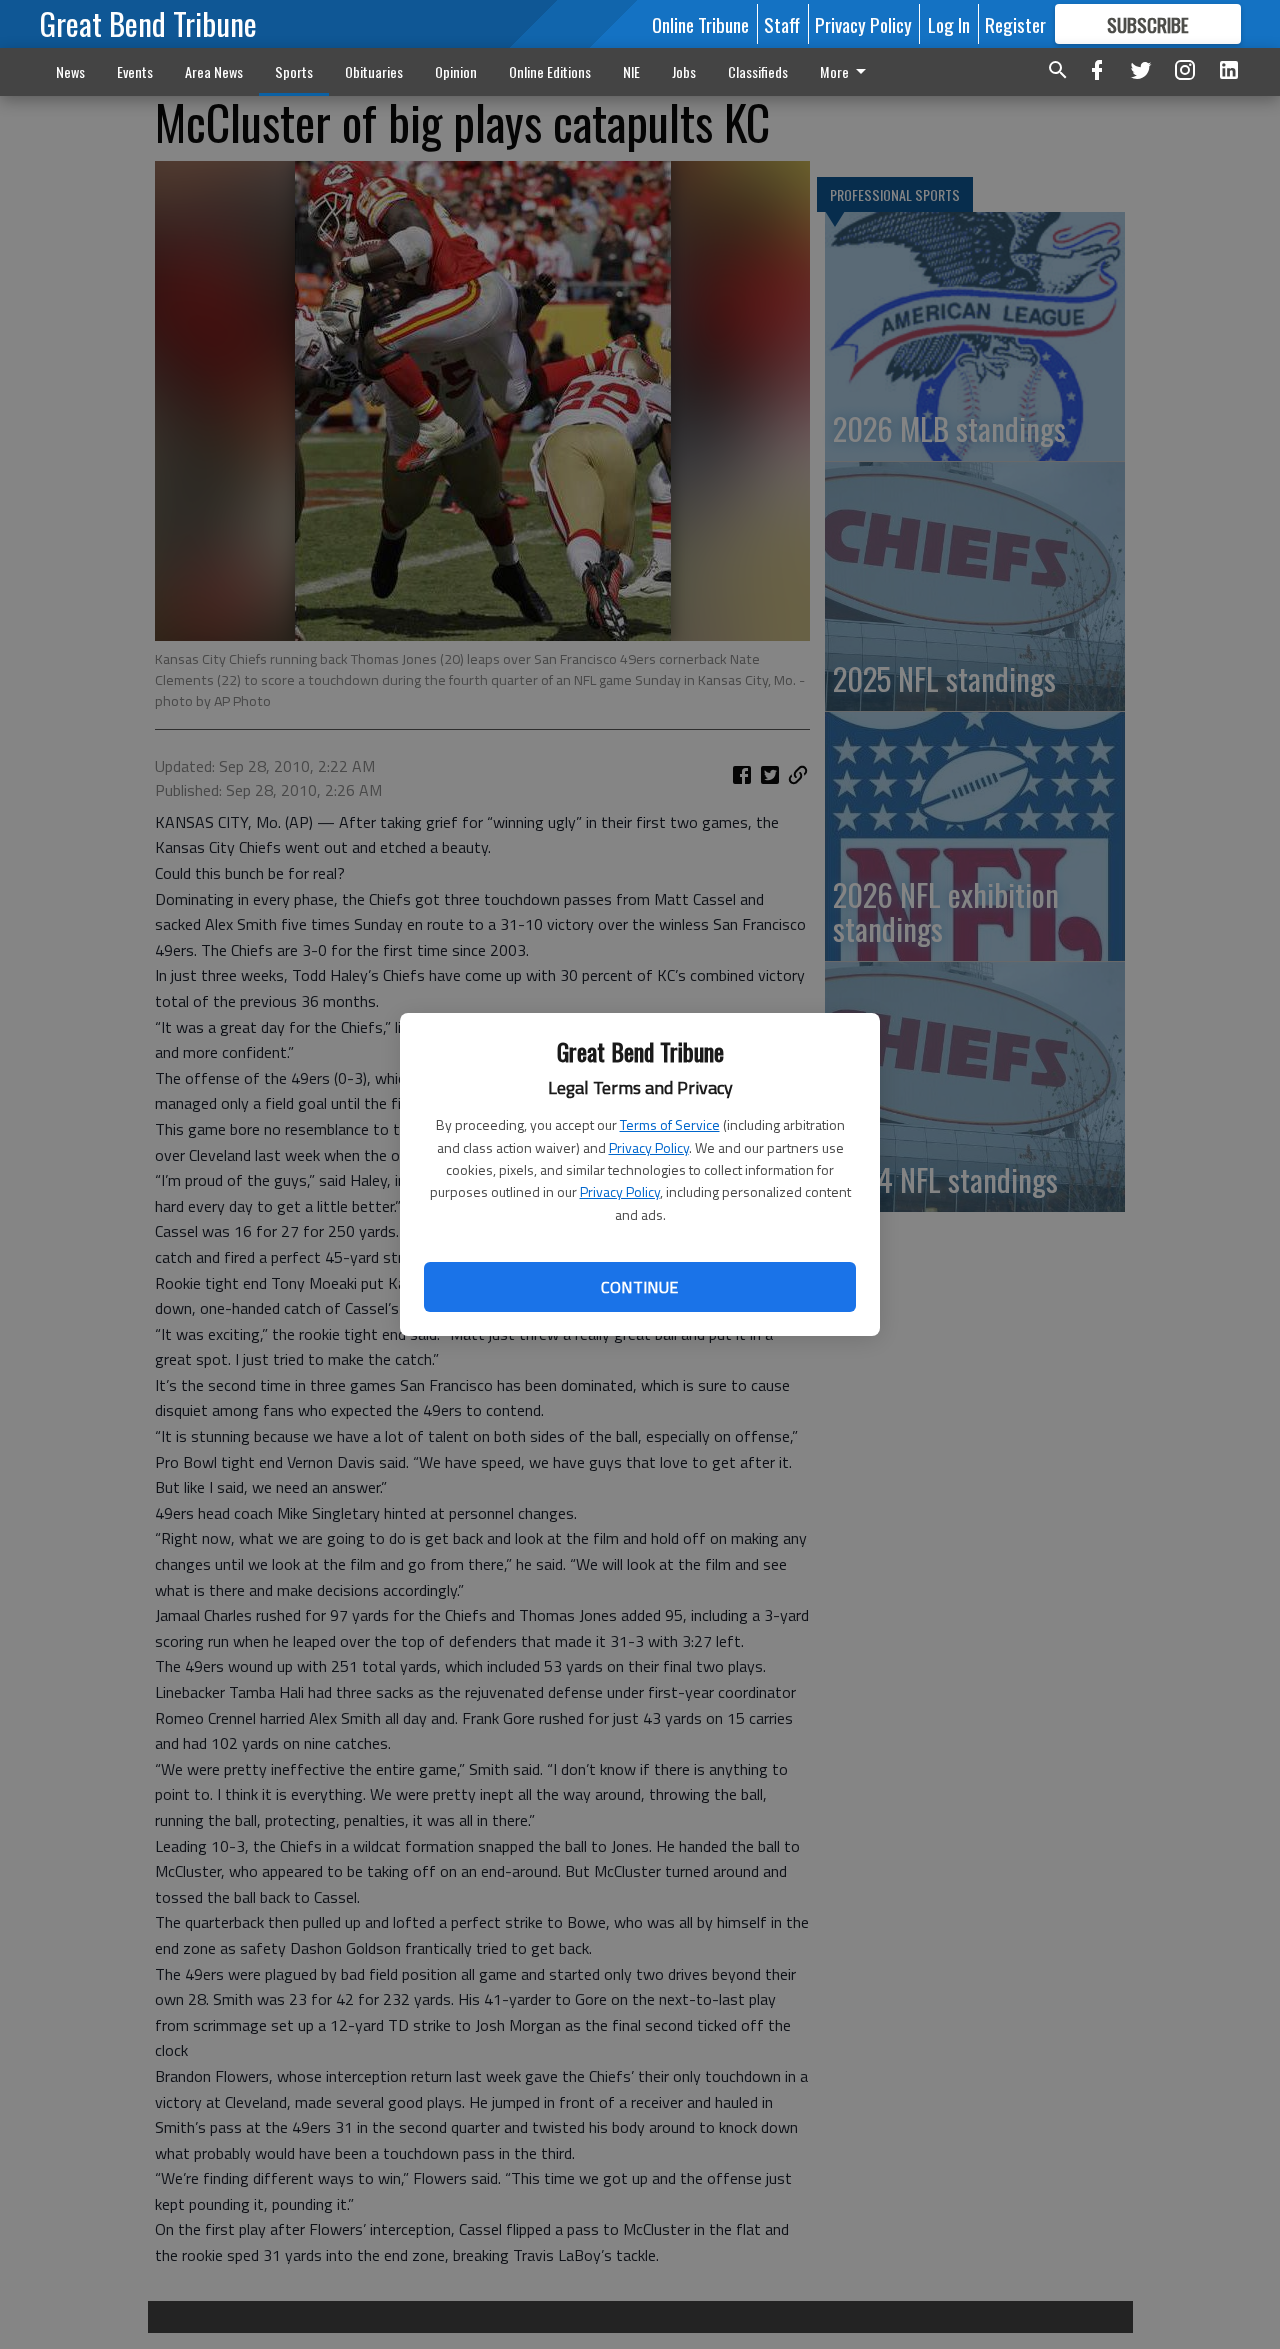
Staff (782, 24)
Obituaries (374, 71)
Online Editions (550, 71)
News (70, 71)
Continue (639, 1287)
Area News (214, 71)
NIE (631, 71)
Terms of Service (670, 1124)
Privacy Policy (649, 1147)
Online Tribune (700, 24)
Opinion (456, 71)
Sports (294, 71)
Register (1015, 24)
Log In (949, 24)
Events (135, 71)
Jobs (684, 71)
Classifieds (758, 71)
